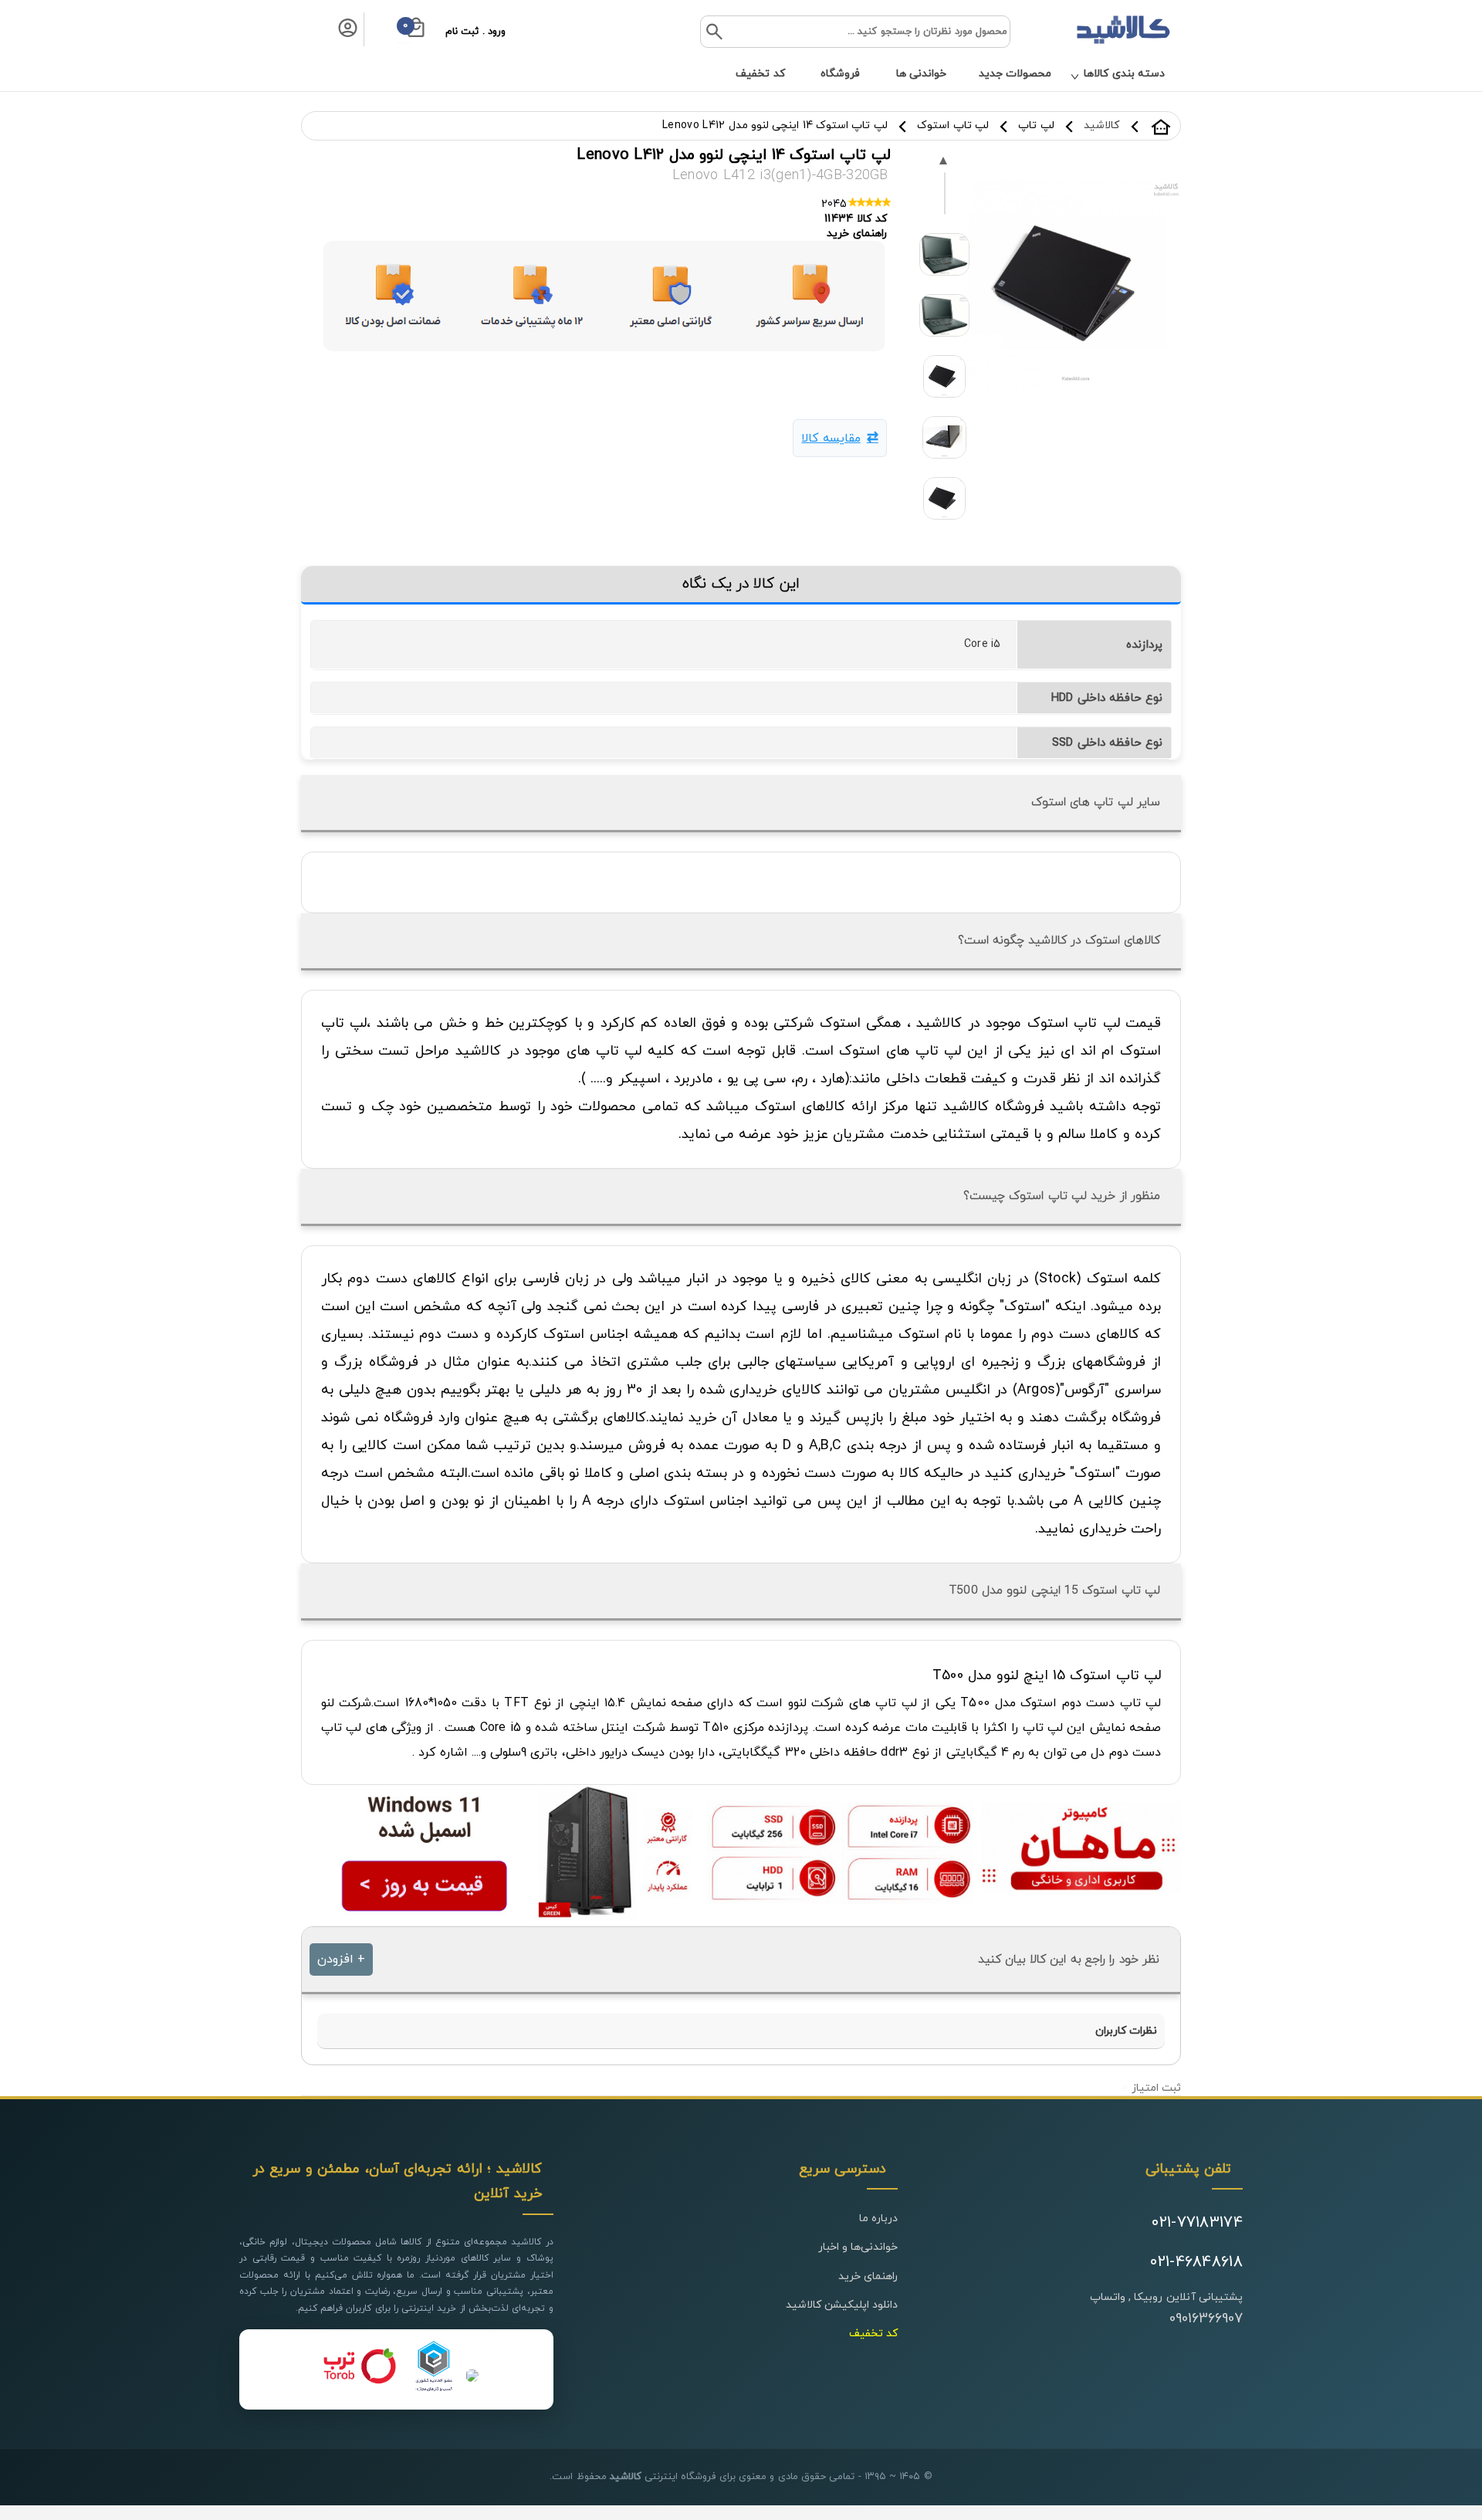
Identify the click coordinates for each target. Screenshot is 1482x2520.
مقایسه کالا (831, 439)
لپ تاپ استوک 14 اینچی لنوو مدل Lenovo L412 (775, 125)
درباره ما (878, 2219)
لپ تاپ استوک (953, 125)
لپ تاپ (1036, 125)
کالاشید (1161, 127)
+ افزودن (341, 1959)
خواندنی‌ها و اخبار (858, 2247)
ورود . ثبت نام (475, 32)
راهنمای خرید (868, 2276)
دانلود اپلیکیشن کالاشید (842, 2305)
